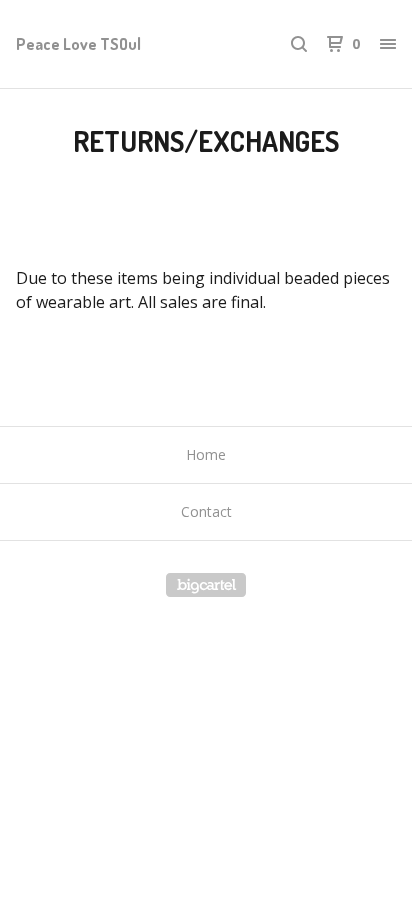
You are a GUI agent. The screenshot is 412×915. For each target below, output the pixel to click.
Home (206, 454)
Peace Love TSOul (78, 44)
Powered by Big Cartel (206, 585)
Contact (206, 511)
